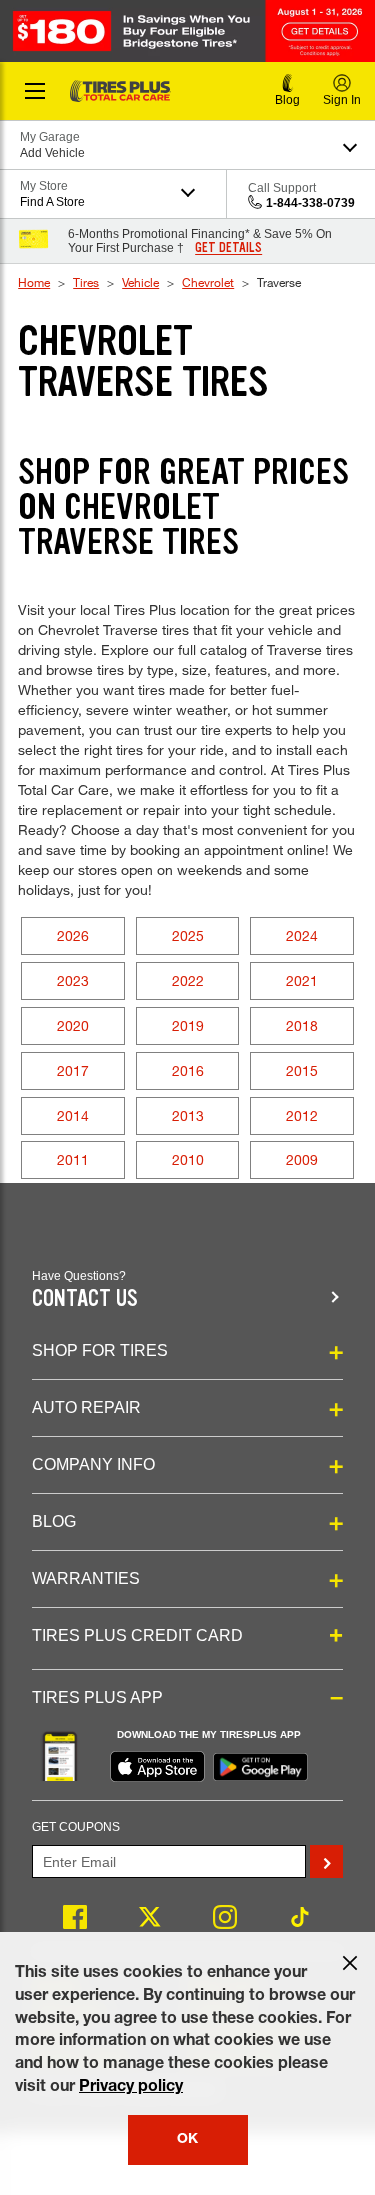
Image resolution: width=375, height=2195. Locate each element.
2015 (302, 1070)
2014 (73, 1115)
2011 (73, 1159)
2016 (188, 1070)
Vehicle (140, 282)
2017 (73, 1070)
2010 (188, 1159)
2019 (188, 1025)
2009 (302, 1159)
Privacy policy (131, 2088)
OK (187, 2140)
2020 (73, 1025)
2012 (302, 1115)
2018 (302, 1025)
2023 (73, 980)
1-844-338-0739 (310, 203)
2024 (302, 935)
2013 (188, 1115)
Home (34, 282)
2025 (188, 935)
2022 (188, 980)
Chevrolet (208, 282)
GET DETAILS (228, 248)
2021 (302, 980)
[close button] (350, 1963)
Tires (86, 282)
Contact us (85, 1298)
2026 (73, 935)
